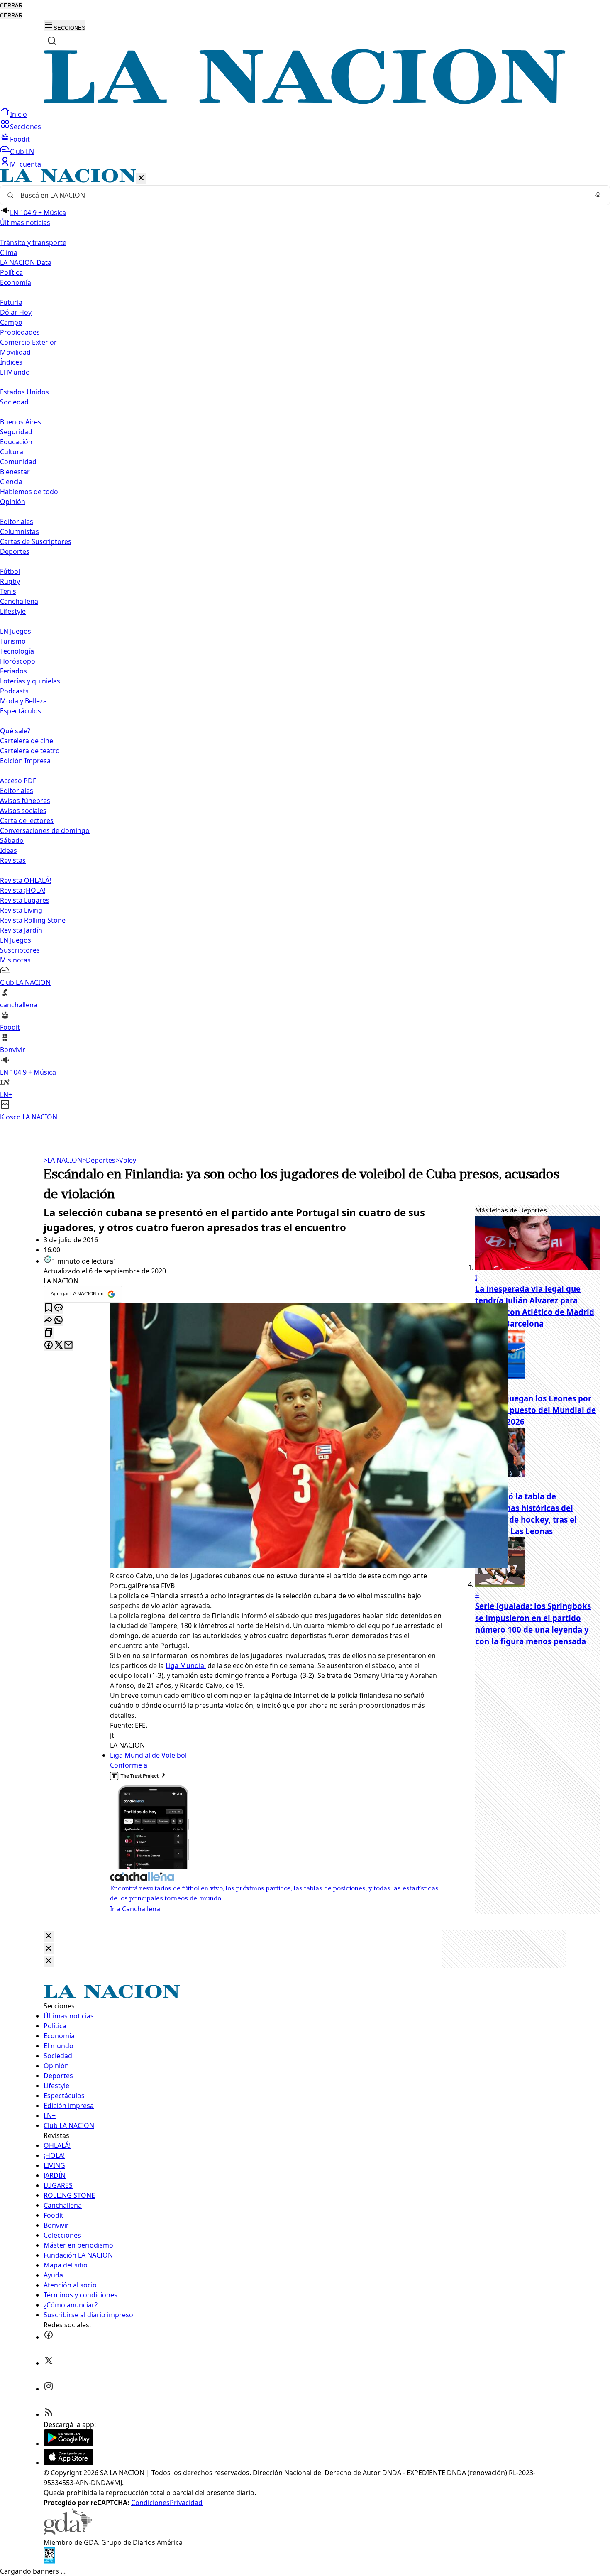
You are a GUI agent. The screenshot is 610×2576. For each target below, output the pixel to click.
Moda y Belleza (23, 701)
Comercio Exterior (28, 342)
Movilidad (15, 352)
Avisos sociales (23, 811)
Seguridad (16, 432)
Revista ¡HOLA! (23, 890)
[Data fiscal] (49, 2561)
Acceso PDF (18, 781)
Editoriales (17, 522)
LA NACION (63, 1160)
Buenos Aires (21, 422)
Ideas (9, 850)
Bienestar (15, 472)
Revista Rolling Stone (33, 920)
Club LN (22, 152)
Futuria (11, 302)
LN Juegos (16, 631)
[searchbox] (302, 195)
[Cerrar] (141, 178)
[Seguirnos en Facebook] (49, 2337)
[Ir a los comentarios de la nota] (59, 1308)
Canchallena (19, 601)
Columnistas (20, 531)
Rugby (10, 581)
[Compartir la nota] (49, 1321)
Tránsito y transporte (33, 242)
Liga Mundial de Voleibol (148, 1755)
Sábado (12, 840)
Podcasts (14, 691)
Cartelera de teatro (30, 751)
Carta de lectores (27, 820)
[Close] (49, 1936)
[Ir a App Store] (68, 2463)
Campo (11, 322)
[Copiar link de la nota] (49, 1333)
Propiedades (20, 332)
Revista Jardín (21, 930)
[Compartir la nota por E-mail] (68, 1346)
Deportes (99, 1160)
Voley (126, 1160)
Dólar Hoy (16, 312)
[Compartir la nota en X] (59, 1346)
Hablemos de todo (29, 492)
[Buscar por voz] (598, 195)
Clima (9, 252)
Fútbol (10, 571)
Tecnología (17, 651)
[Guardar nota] (49, 1308)
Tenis (8, 591)
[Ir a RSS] (49, 2414)
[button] (305, 645)
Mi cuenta (26, 164)
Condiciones (150, 2503)
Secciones (26, 127)
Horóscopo (18, 661)
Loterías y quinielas (30, 681)
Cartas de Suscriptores (36, 541)
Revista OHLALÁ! (26, 880)
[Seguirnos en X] (49, 2363)
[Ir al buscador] (52, 41)
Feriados (13, 671)
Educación (16, 442)
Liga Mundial (186, 1665)
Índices (11, 362)
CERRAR (11, 6)
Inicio (18, 114)
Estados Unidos (24, 392)
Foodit (20, 139)
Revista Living (21, 910)
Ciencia (11, 482)
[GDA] (68, 2532)
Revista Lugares (25, 900)
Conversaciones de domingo (45, 830)
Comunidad (18, 462)
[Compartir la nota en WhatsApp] (59, 1321)
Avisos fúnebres (25, 801)
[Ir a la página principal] (305, 102)
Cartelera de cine (27, 741)
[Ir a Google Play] (68, 2444)
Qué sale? (15, 731)
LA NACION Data (26, 262)
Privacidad (186, 2503)
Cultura (12, 452)
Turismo (13, 641)
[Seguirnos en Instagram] (49, 2389)
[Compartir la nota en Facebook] (49, 1346)
